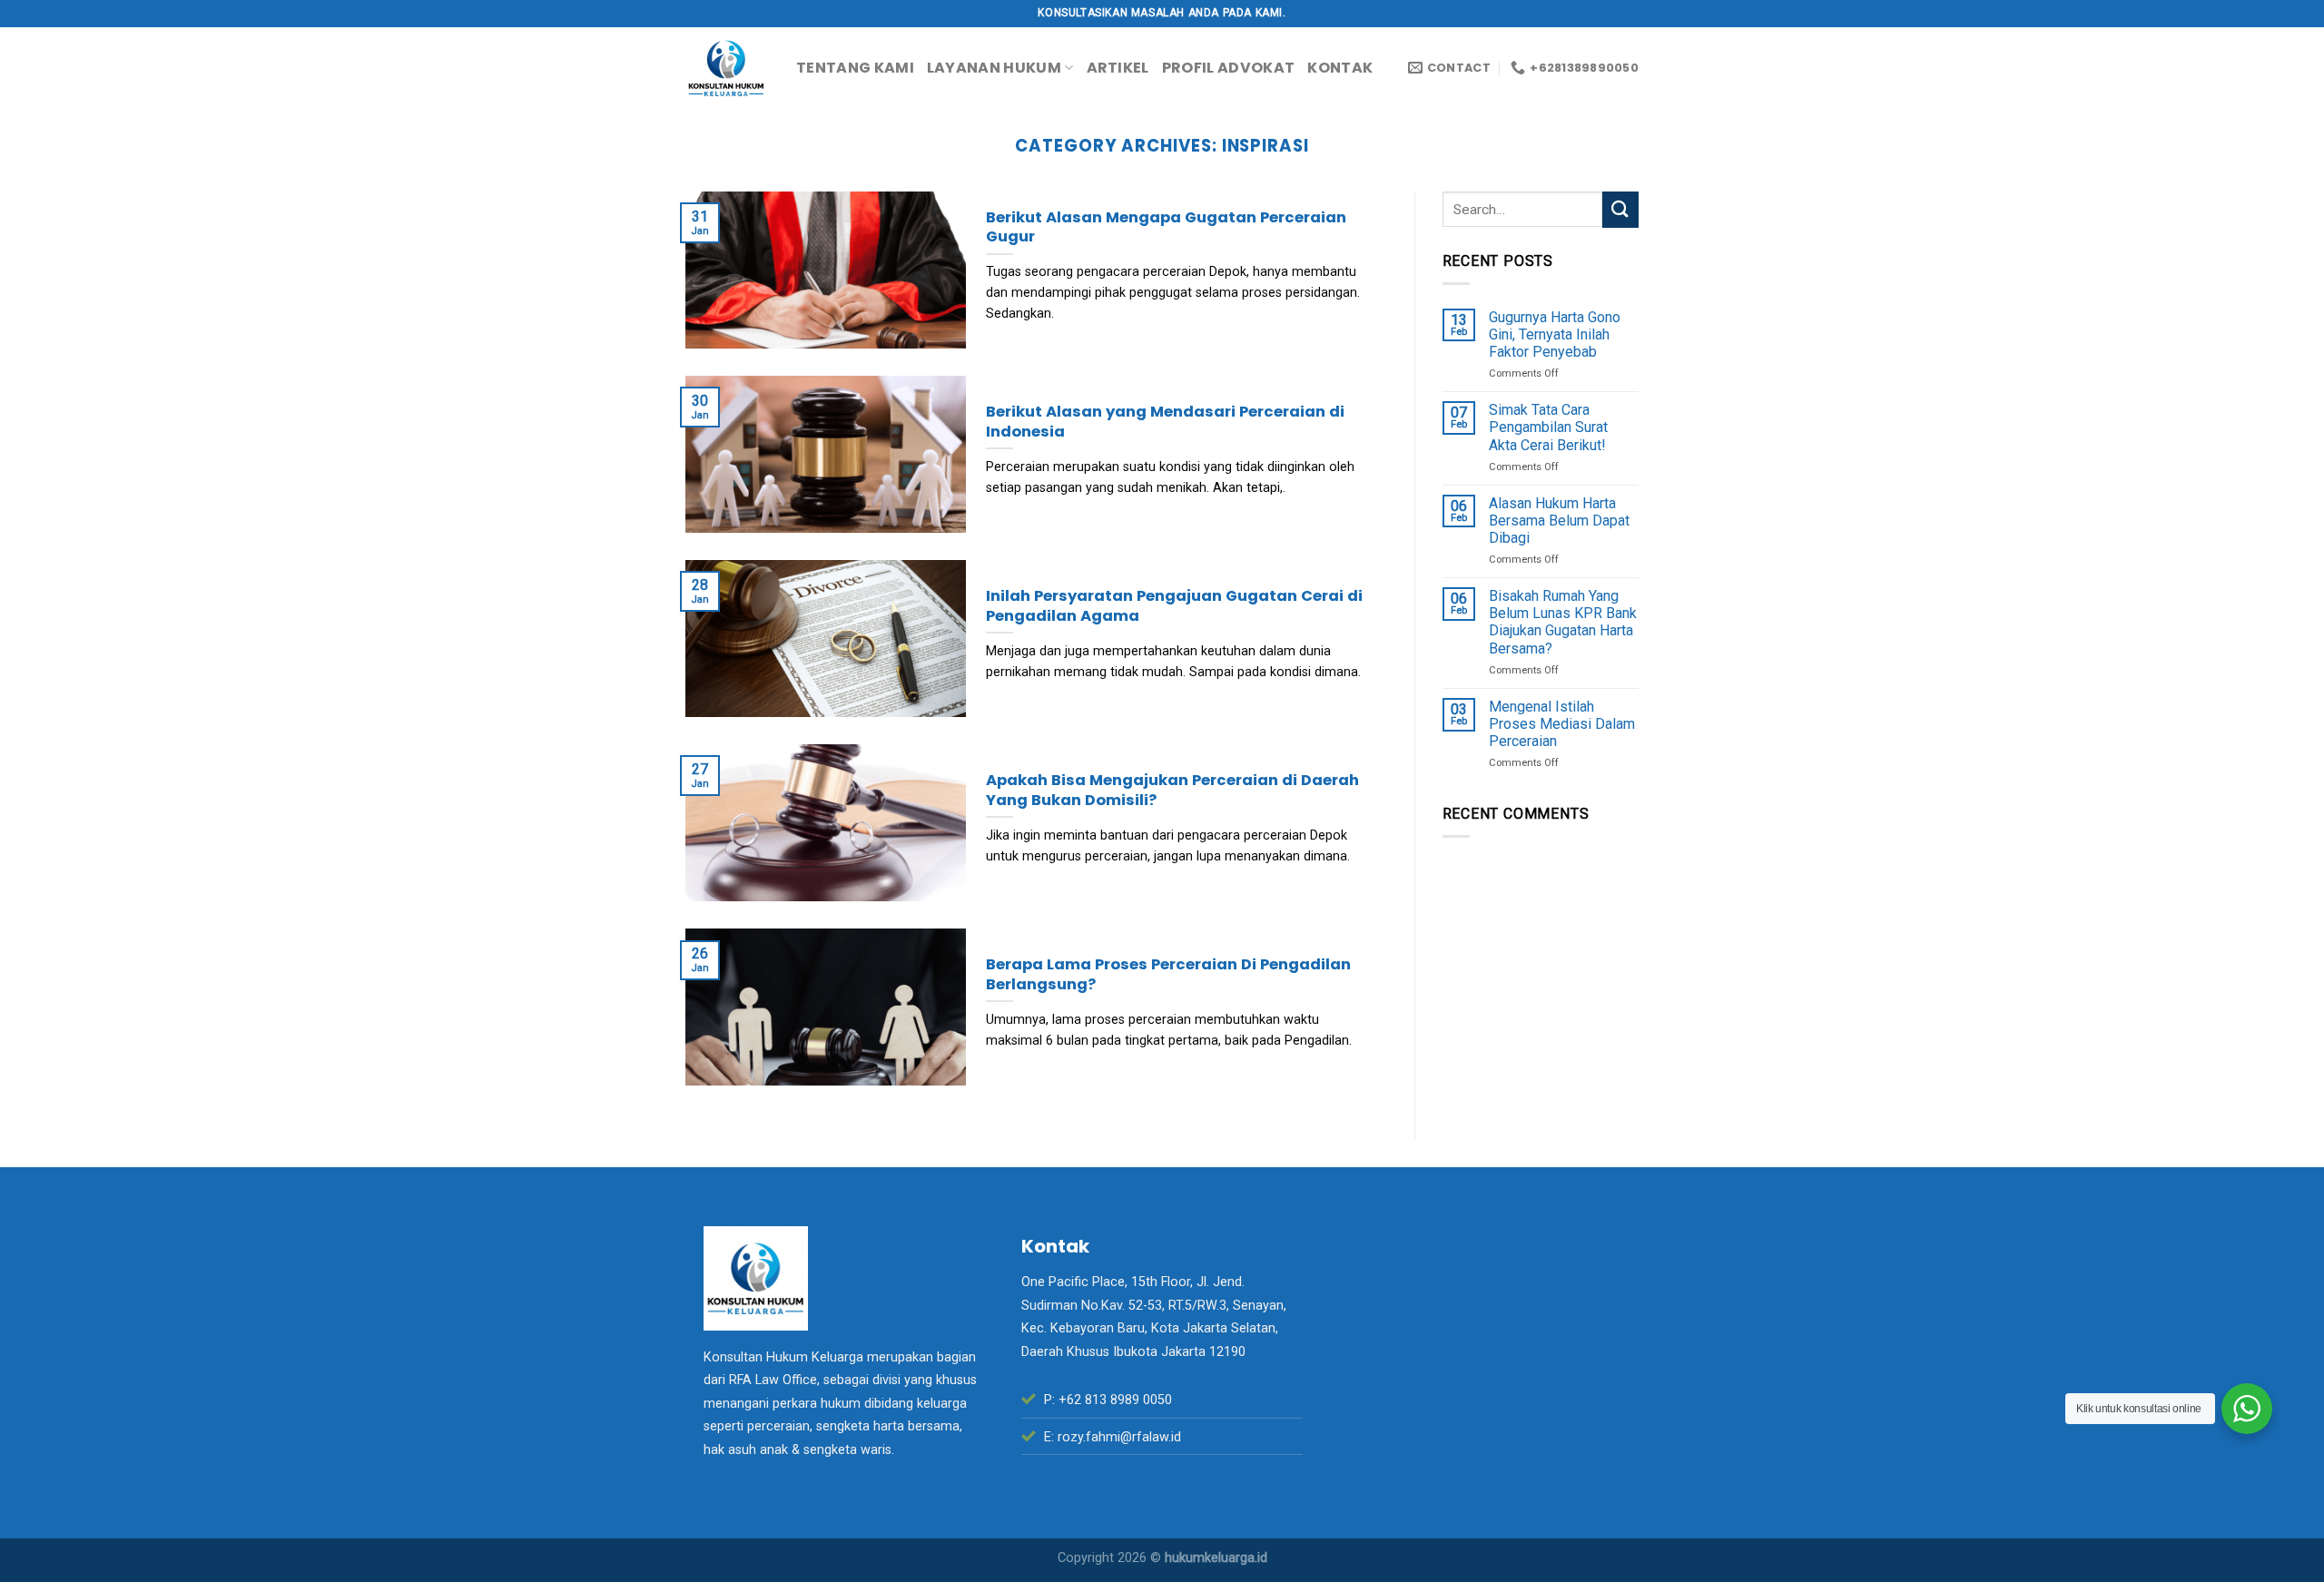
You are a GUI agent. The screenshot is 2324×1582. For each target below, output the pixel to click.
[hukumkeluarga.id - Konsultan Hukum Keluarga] (727, 68)
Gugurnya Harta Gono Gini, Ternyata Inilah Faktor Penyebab (1555, 334)
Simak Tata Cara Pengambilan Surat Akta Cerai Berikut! (1548, 427)
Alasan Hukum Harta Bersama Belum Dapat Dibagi (1559, 521)
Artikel (1118, 68)
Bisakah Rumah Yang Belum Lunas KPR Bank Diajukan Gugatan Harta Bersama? (1563, 622)
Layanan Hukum (994, 68)
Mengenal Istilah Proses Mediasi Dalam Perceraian (1562, 724)
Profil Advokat (1228, 68)
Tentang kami (855, 68)
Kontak (1340, 68)
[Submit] (1620, 209)
